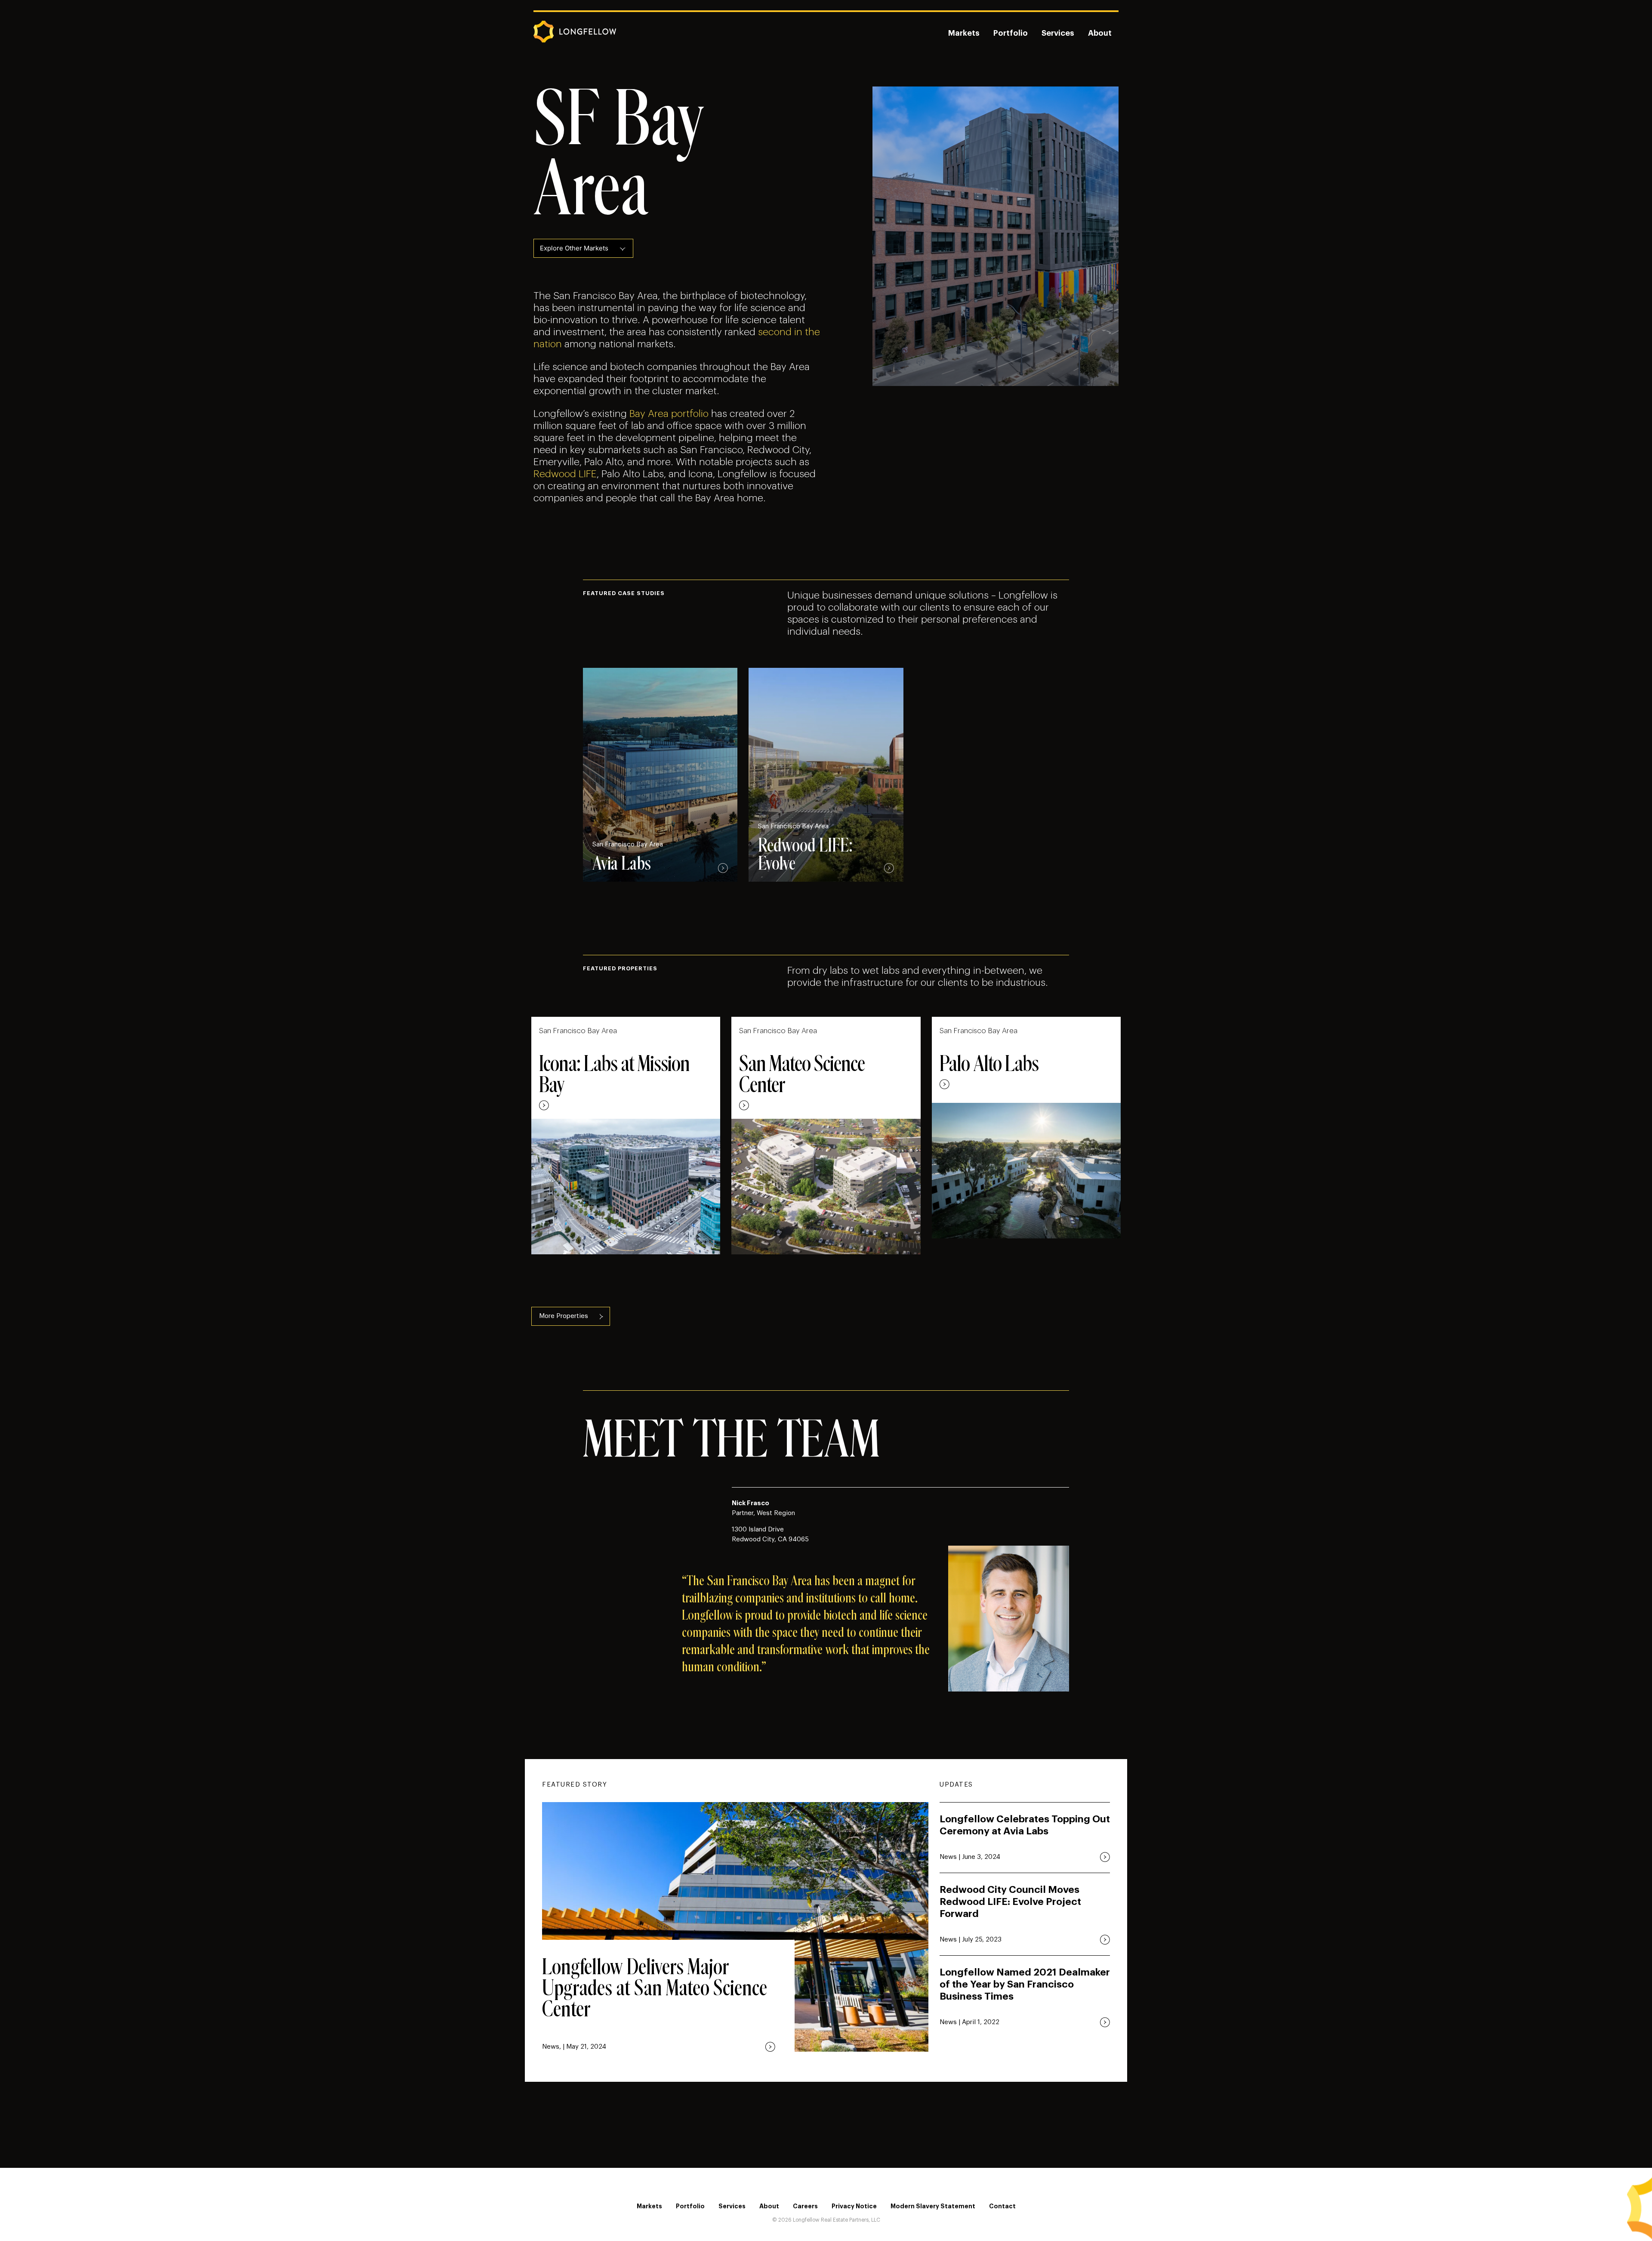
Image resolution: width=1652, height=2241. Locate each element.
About (1100, 33)
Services (1058, 33)
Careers (805, 2206)
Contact (1002, 2206)
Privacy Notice (854, 2206)
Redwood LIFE (565, 474)
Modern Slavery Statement (933, 2206)
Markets (964, 33)
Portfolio (1011, 33)
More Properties (564, 1316)
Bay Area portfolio (669, 414)
